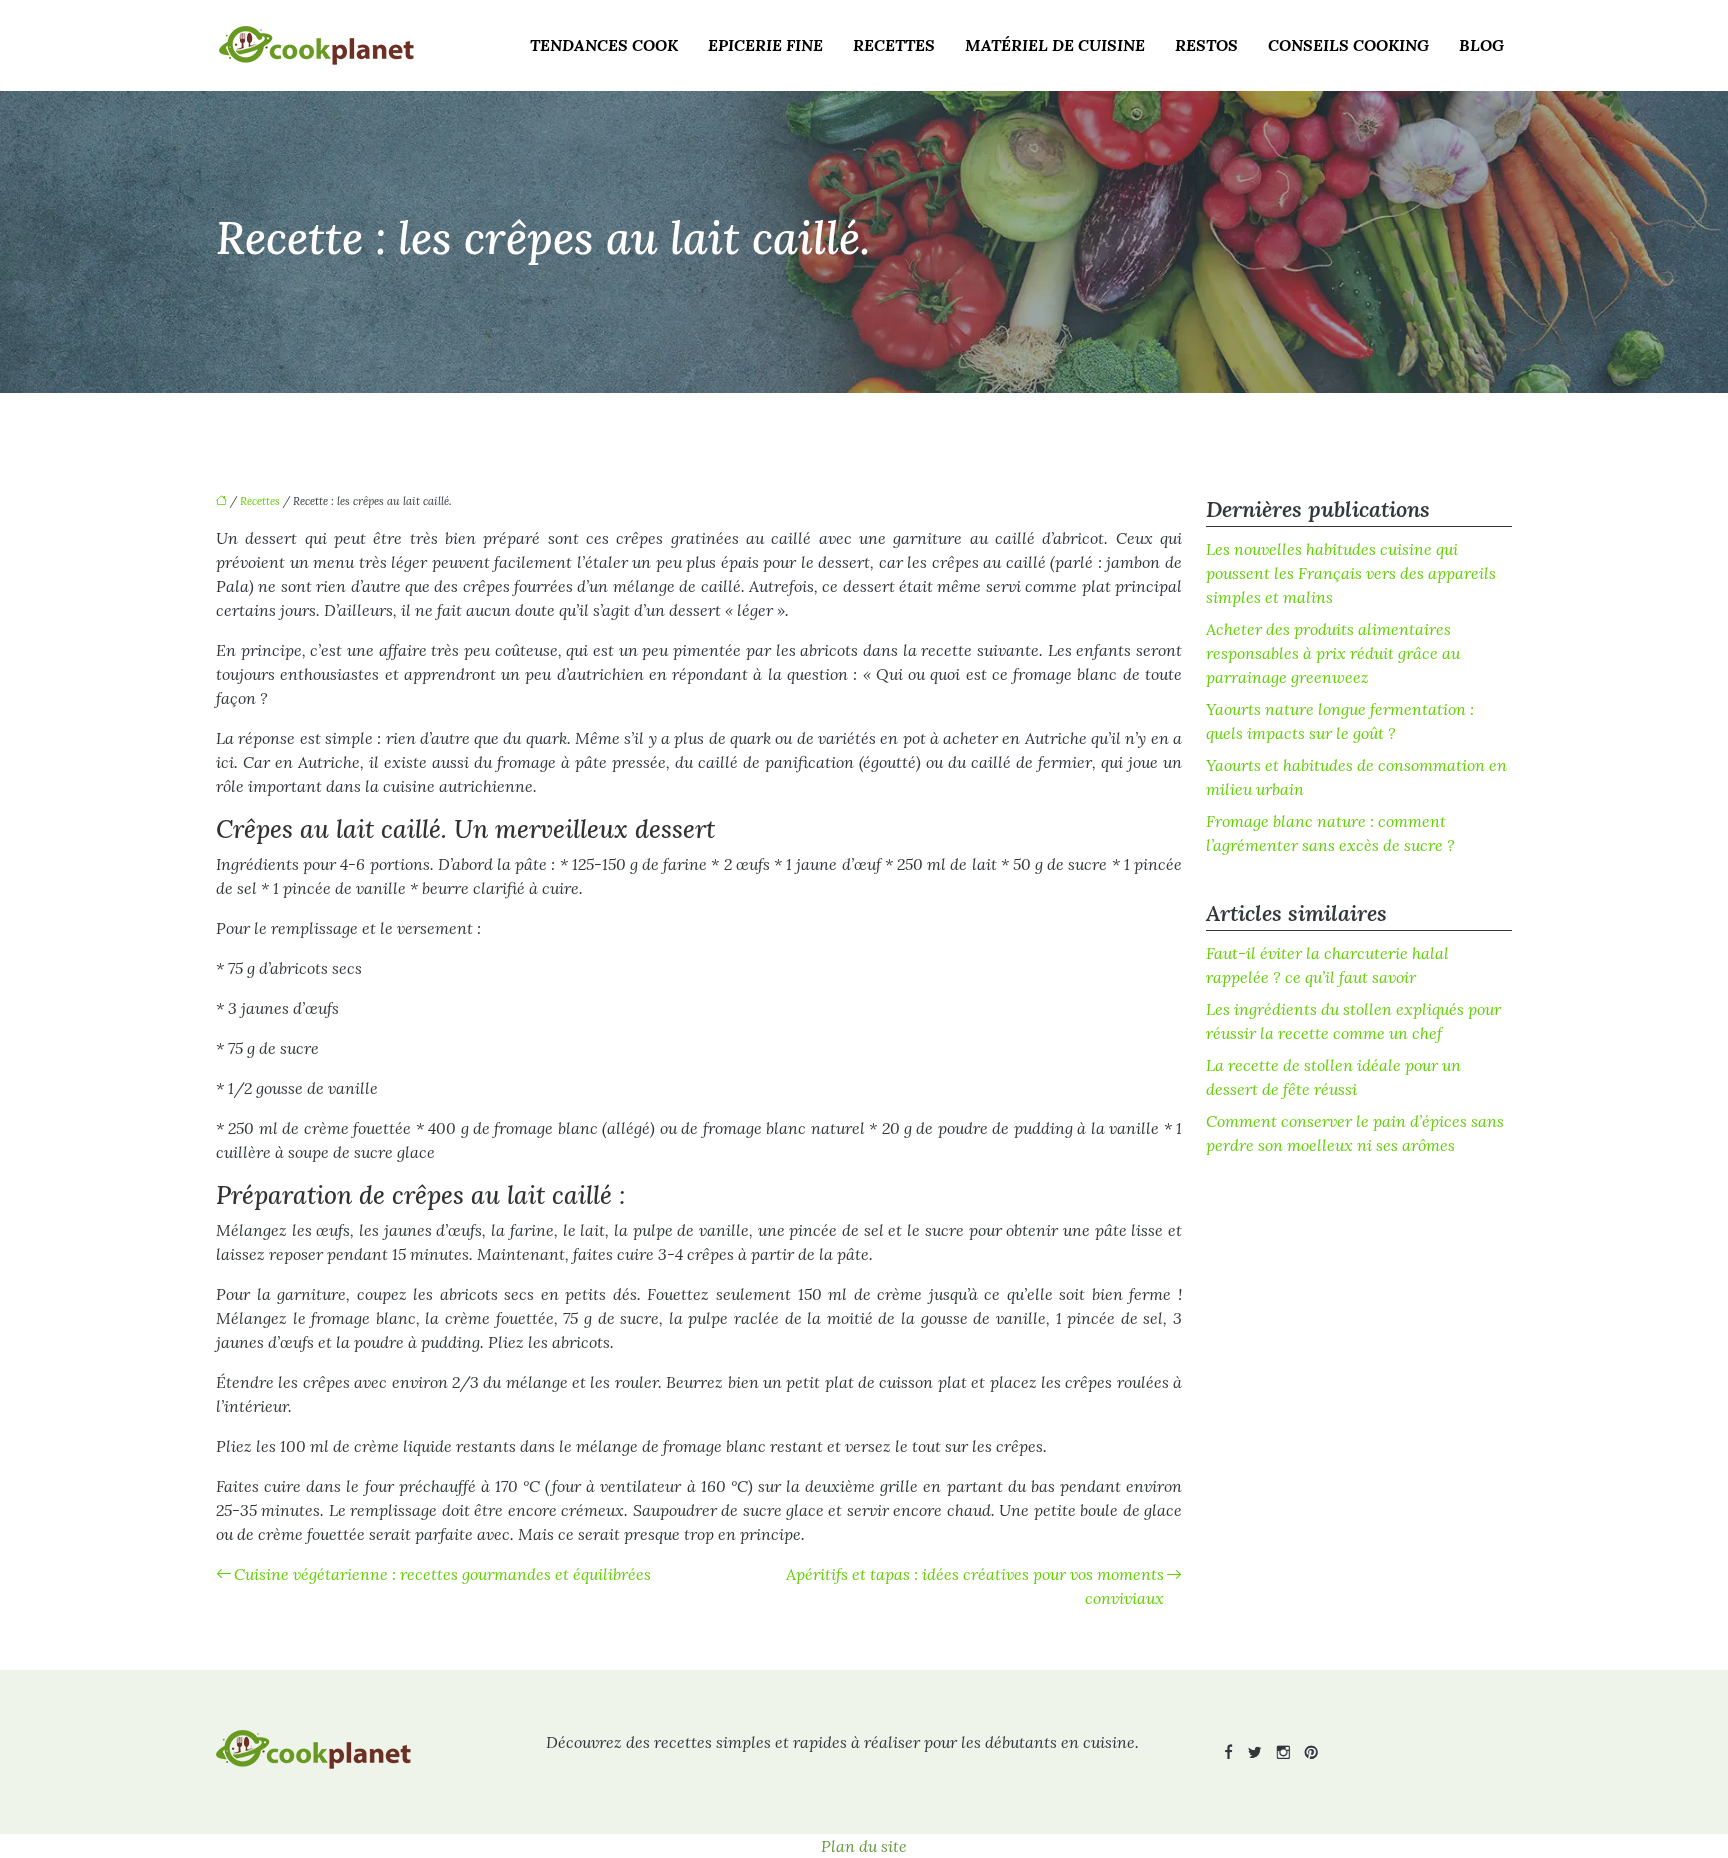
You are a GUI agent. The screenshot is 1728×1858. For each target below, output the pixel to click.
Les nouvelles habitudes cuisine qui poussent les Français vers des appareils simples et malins (1351, 573)
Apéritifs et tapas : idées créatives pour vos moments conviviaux (975, 1586)
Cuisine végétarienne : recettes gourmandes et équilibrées (442, 1574)
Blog (1481, 45)
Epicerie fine (765, 45)
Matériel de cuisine (1055, 45)
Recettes (894, 45)
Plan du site (864, 1846)
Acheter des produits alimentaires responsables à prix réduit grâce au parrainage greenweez (1333, 653)
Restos (1206, 45)
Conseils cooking (1348, 45)
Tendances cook (604, 45)
